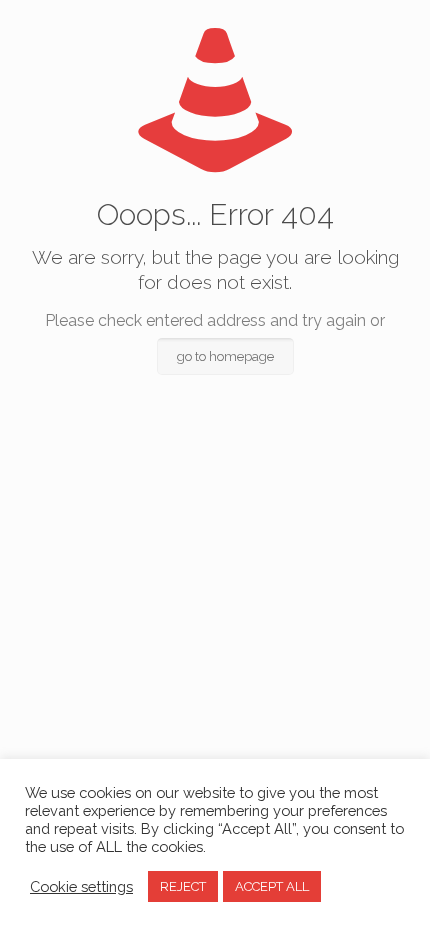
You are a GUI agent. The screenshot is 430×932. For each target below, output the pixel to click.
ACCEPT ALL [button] (272, 886)
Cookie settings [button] (81, 886)
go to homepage (225, 356)
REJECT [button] (183, 886)
